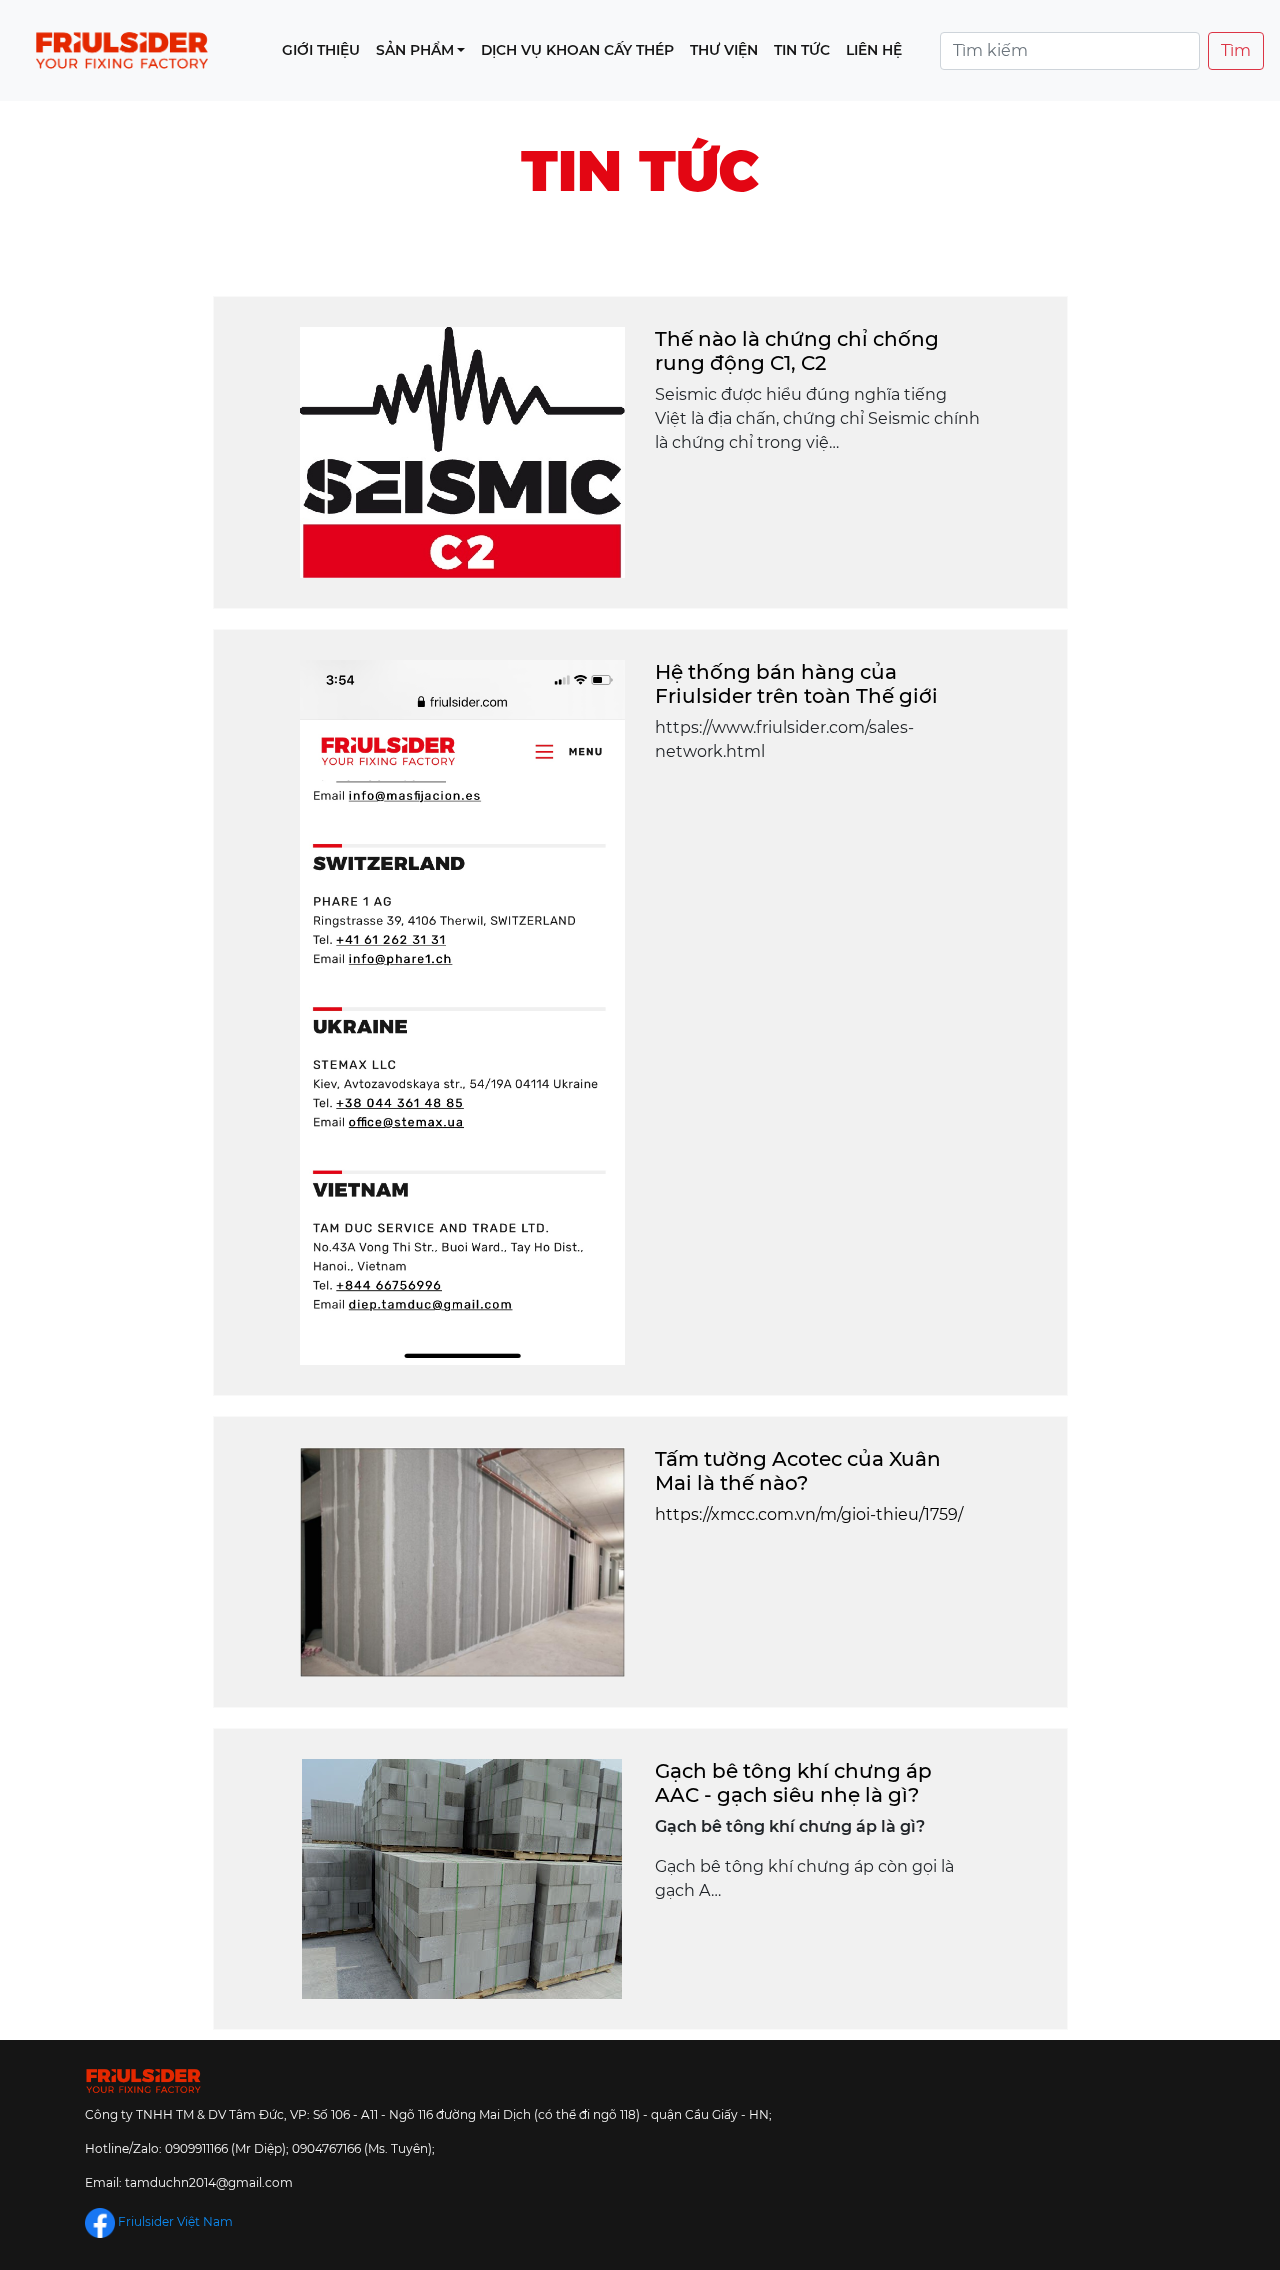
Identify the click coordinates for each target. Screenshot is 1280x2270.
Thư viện (724, 50)
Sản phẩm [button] (415, 50)
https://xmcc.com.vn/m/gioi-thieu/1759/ (809, 1514)
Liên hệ (874, 50)
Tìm (1236, 50)
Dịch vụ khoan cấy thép (577, 50)
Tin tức (802, 50)
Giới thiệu (321, 50)
